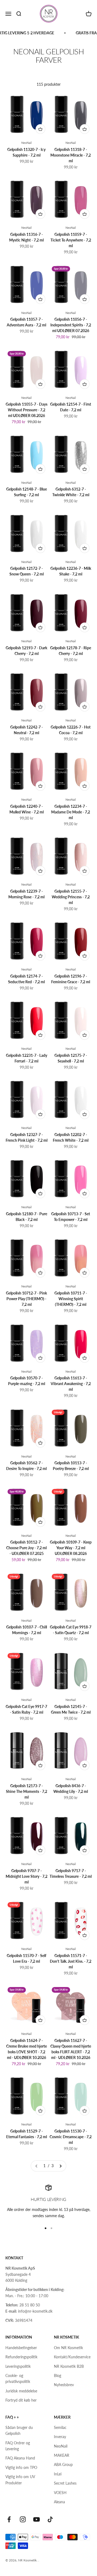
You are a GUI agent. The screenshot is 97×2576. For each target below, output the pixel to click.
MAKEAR (62, 2455)
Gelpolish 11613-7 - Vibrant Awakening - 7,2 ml (71, 1384)
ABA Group (63, 2464)
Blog (58, 2375)
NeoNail (27, 143)
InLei (58, 2474)
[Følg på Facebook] (9, 2519)
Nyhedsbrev (64, 2385)
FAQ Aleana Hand (20, 2458)
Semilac (60, 2427)
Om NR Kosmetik (68, 2348)
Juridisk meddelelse (21, 2391)
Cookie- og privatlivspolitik (18, 2378)
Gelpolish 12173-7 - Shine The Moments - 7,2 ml (27, 1791)
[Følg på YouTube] (37, 2519)
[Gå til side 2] (60, 2166)
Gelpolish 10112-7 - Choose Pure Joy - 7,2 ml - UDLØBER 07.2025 (26, 1548)
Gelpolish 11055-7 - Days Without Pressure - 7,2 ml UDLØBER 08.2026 (27, 410)
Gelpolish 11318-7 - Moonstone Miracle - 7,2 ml (71, 155)
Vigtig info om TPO (21, 2467)
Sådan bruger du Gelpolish (19, 2430)
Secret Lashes (65, 2483)
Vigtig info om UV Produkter (20, 2480)
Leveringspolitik (18, 2366)
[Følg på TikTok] (50, 2519)
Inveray (60, 2437)
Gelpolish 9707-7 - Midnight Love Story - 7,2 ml (27, 1876)
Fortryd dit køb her (21, 2400)
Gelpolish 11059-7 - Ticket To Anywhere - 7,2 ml (71, 240)
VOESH (60, 2493)
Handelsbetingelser (21, 2348)
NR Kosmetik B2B (69, 2366)
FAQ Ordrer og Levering (18, 2446)
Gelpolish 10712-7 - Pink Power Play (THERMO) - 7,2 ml (26, 1299)
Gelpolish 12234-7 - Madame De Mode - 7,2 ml (71, 812)
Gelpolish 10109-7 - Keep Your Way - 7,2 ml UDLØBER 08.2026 (71, 1548)
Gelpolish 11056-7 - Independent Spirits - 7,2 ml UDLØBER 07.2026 (71, 325)
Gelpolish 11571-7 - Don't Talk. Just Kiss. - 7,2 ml (71, 1961)
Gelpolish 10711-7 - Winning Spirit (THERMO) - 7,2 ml (71, 1299)
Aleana (59, 2502)
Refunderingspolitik (21, 2357)
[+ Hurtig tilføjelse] (40, 129)
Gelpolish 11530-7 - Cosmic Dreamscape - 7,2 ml (71, 2137)
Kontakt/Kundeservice (72, 2357)
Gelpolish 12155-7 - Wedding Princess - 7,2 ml (71, 897)
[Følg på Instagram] (23, 2519)
